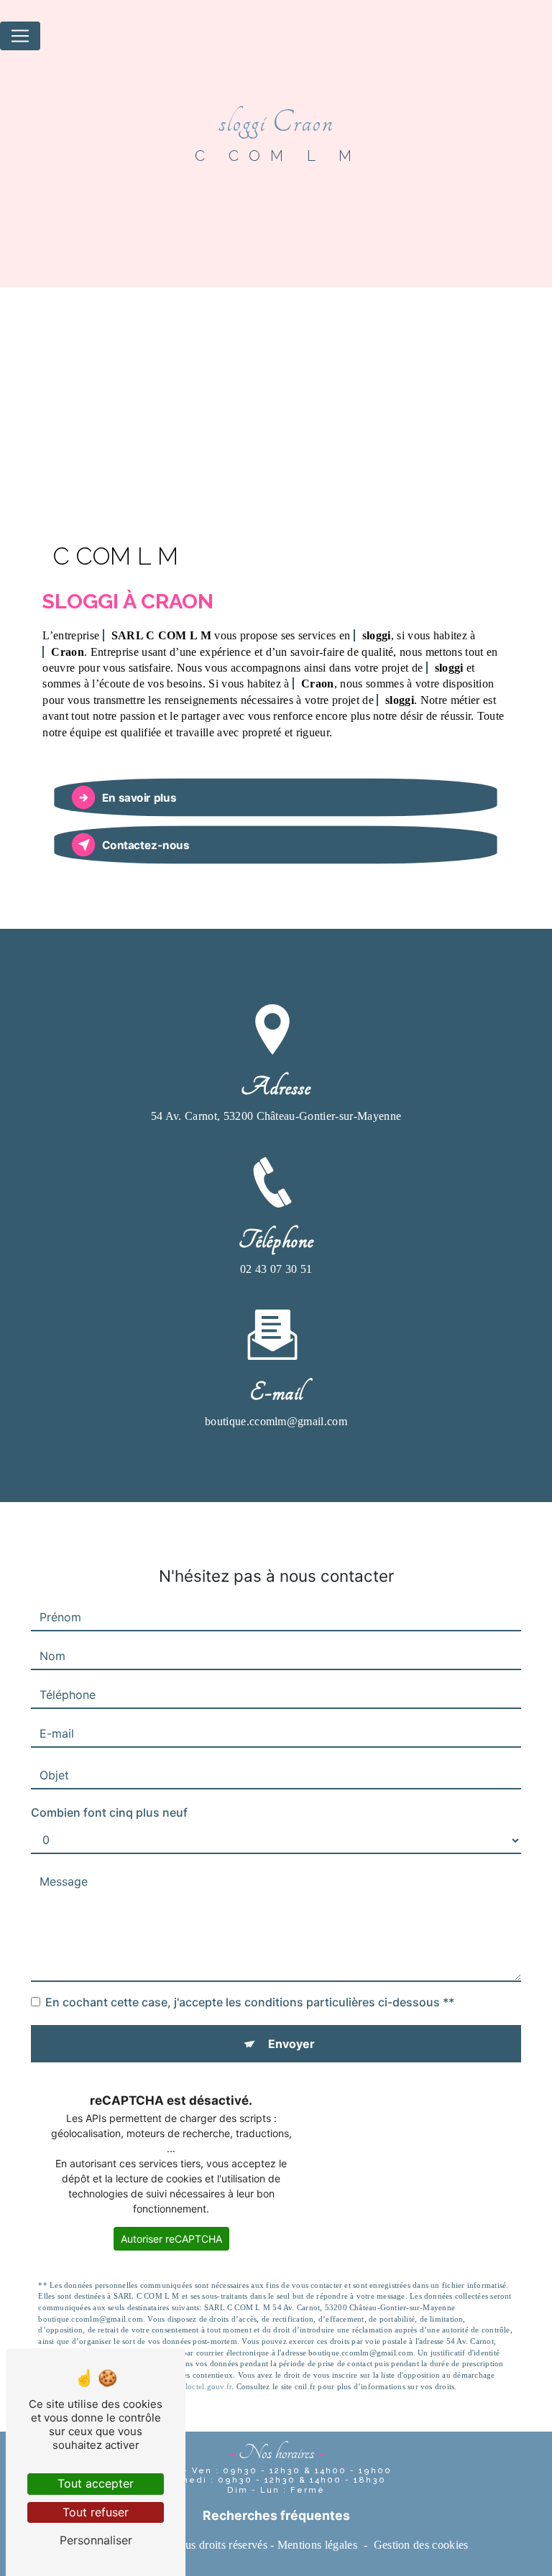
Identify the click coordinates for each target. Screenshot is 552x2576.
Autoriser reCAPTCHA (171, 2239)
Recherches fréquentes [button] (276, 2515)
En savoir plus (139, 798)
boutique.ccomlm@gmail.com (276, 1421)
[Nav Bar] (20, 36)
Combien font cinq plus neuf (109, 1812)
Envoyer (291, 2044)
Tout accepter (96, 2483)
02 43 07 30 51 (276, 1269)
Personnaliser (96, 2540)
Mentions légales (317, 2545)
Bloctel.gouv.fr (206, 2386)
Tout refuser (96, 2512)
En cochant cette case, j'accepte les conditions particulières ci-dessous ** (250, 2002)
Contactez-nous (146, 845)
